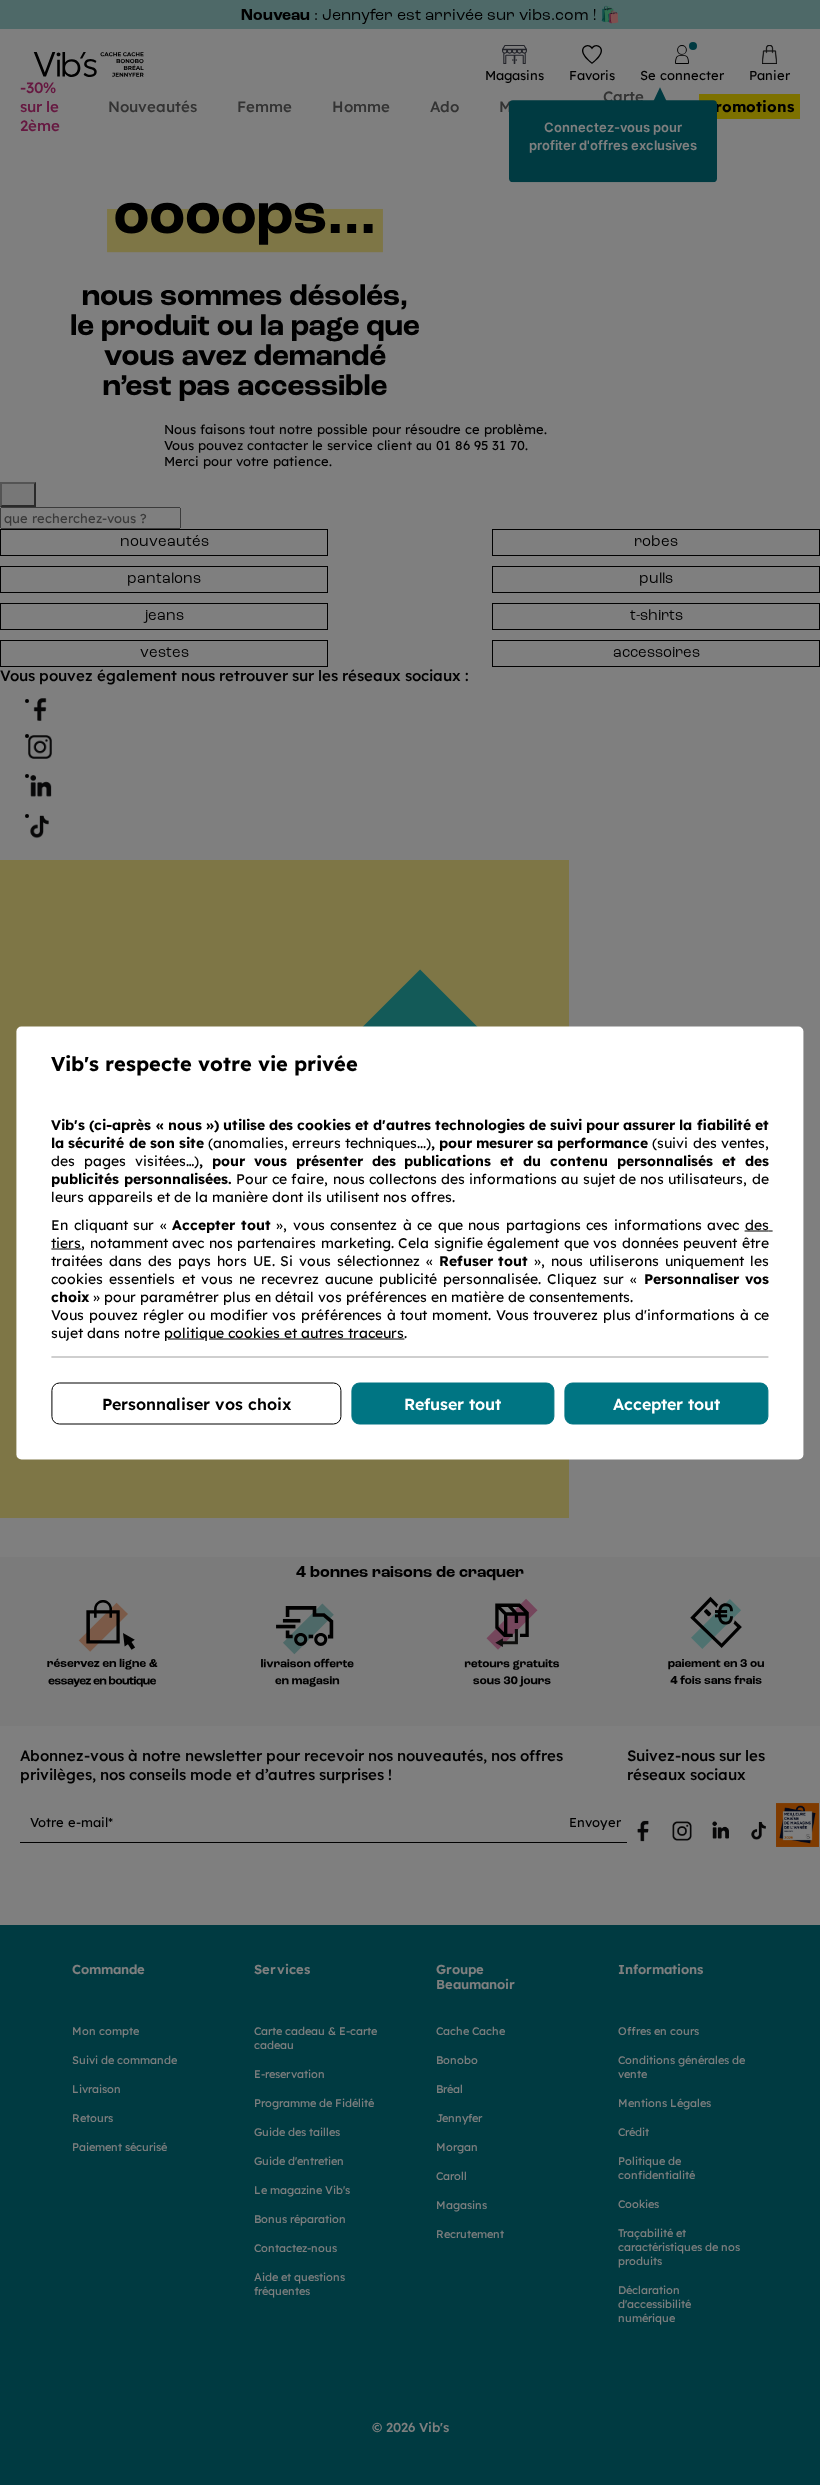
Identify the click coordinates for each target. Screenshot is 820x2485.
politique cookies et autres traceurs (284, 1332)
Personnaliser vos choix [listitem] (196, 1403)
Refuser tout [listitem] (452, 1403)
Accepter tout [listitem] (666, 1403)
